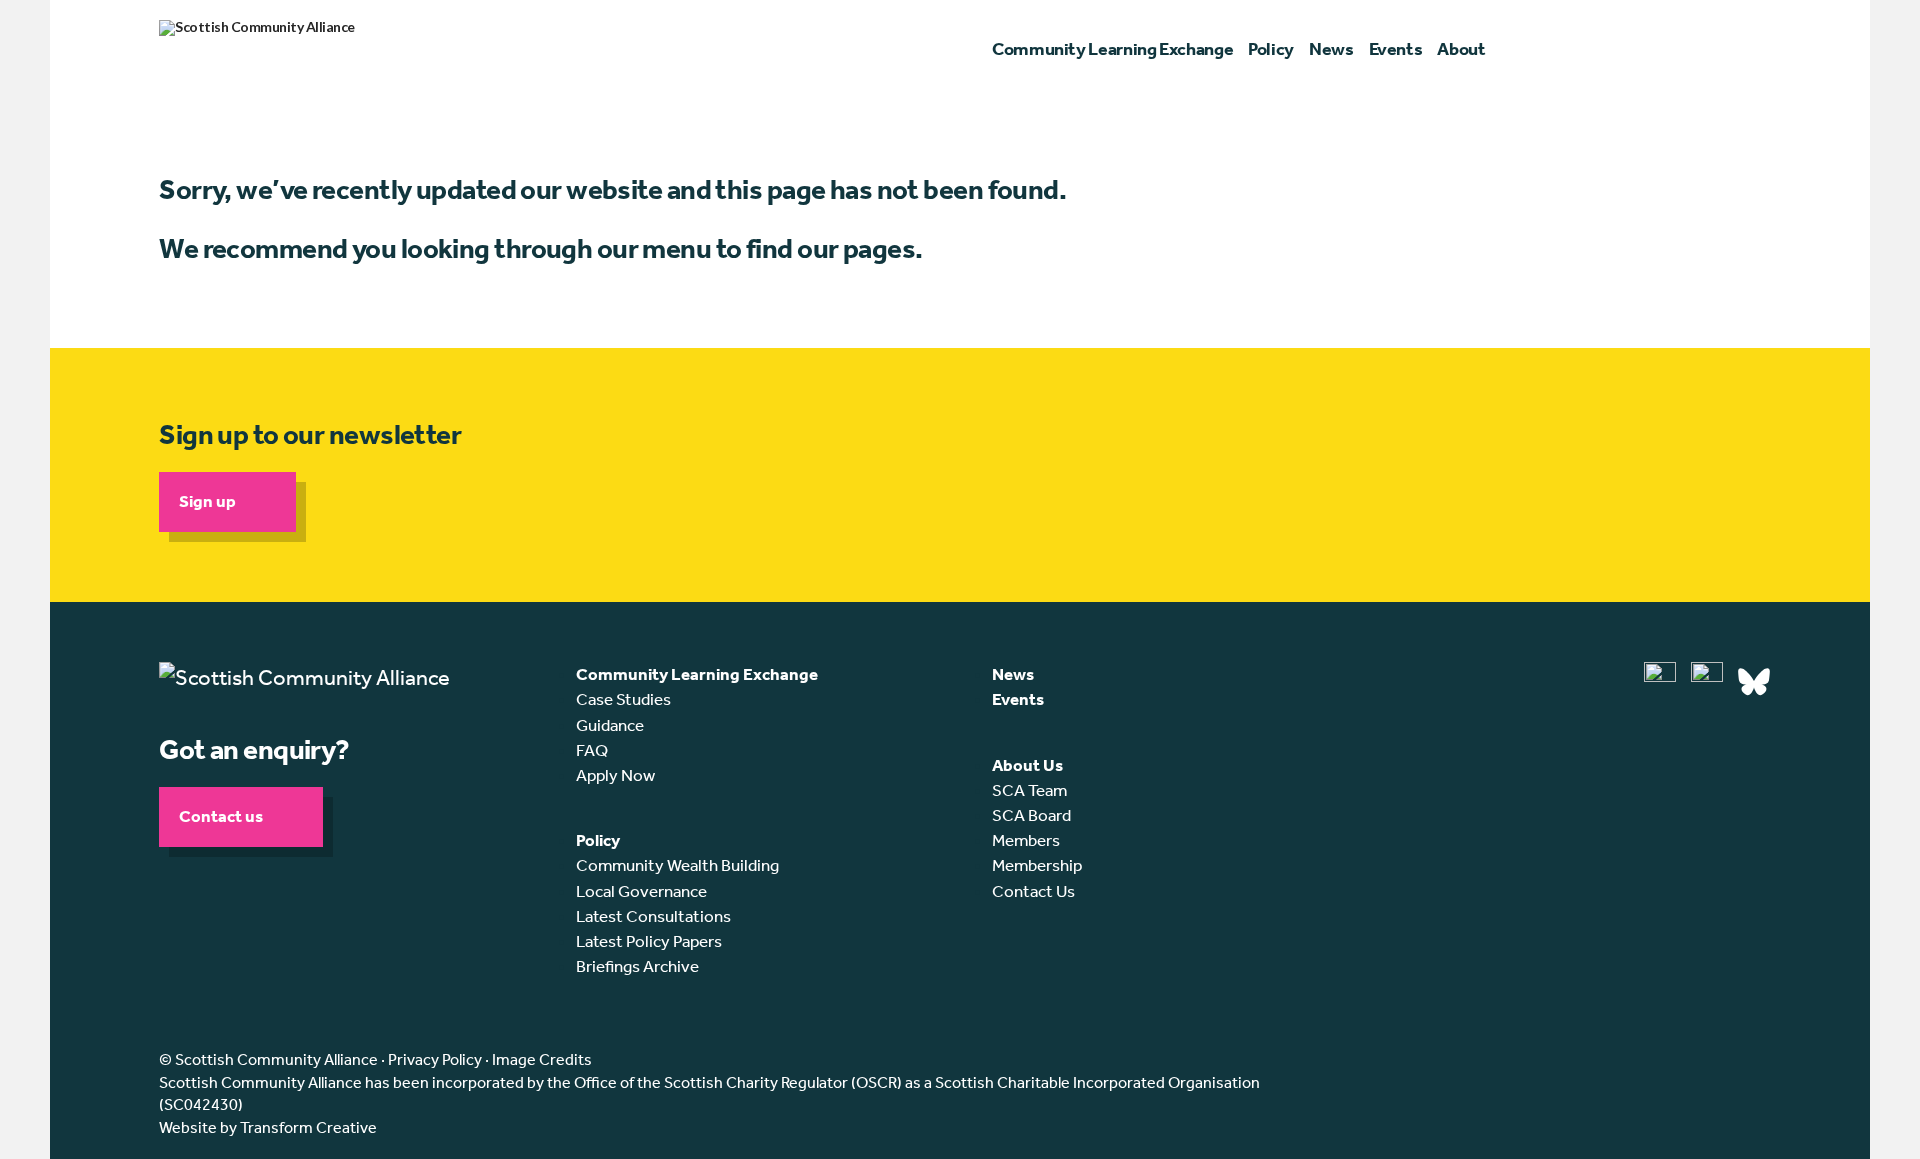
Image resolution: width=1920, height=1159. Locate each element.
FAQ (592, 750)
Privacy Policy (435, 1059)
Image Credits (542, 1059)
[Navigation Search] (1751, 50)
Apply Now (615, 775)
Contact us (221, 816)
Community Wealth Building (677, 865)
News (1013, 674)
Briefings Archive (637, 966)
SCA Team (1029, 790)
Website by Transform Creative (268, 1127)
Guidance (610, 725)
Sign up (207, 501)
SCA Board (1031, 815)
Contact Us (1033, 891)
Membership (1037, 865)
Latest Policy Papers (649, 941)
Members (1026, 840)
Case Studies (623, 699)
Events (1018, 699)
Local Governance (641, 891)
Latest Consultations (653, 916)
